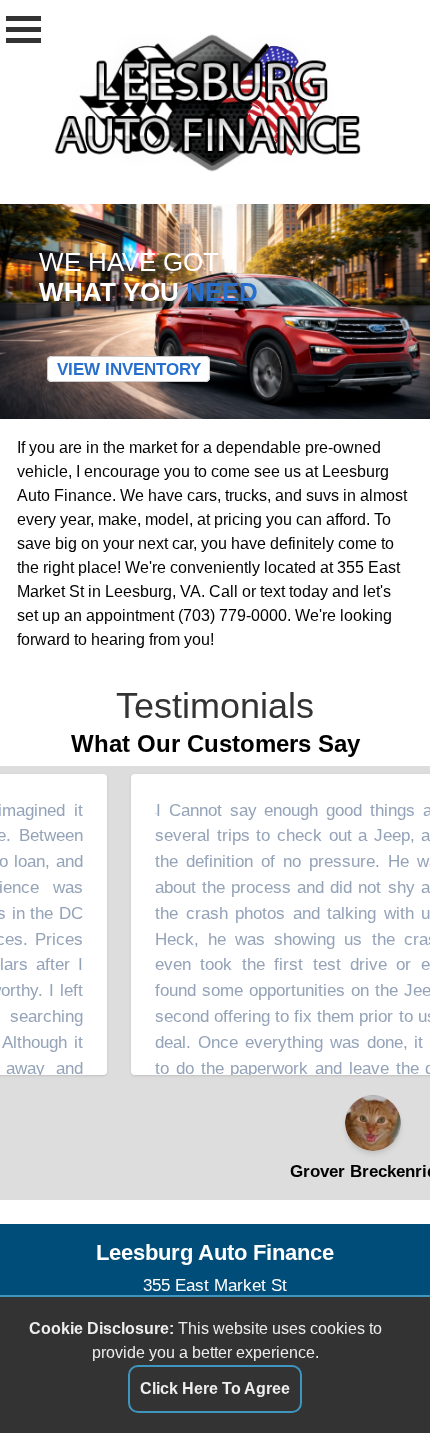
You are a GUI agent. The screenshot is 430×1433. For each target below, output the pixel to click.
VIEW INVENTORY (129, 369)
